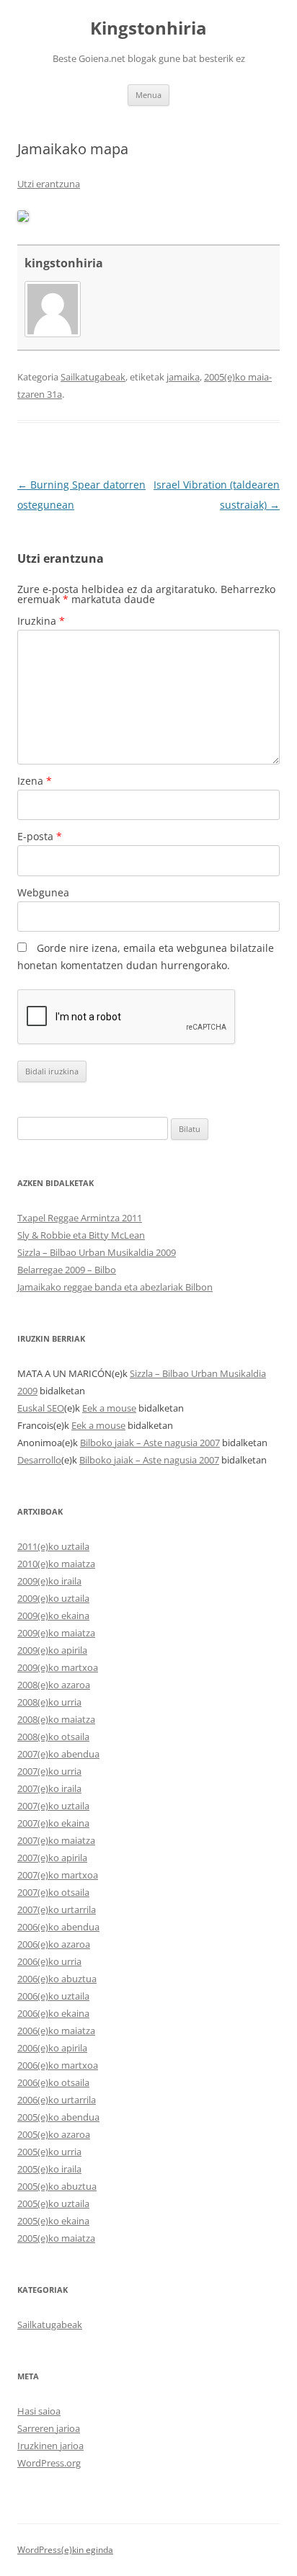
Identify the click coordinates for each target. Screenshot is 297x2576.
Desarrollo (39, 1460)
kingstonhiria (64, 263)
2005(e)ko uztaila (53, 2203)
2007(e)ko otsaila (53, 1892)
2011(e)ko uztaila (53, 1546)
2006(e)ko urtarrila (57, 2100)
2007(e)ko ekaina (53, 1823)
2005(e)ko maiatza (56, 2238)
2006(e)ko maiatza (56, 2031)
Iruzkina (41, 621)
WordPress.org (49, 2463)
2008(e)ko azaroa (54, 1685)
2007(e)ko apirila (52, 1858)
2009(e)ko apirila (52, 1650)
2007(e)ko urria (49, 1771)
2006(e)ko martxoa (58, 2065)
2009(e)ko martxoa (58, 1667)
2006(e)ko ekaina (53, 2013)
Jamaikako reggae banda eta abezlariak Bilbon (115, 1287)
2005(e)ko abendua (58, 2117)
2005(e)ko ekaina (53, 2221)
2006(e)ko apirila (52, 2048)
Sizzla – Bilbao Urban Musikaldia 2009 (97, 1252)
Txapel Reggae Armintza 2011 (80, 1218)
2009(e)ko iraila (49, 1581)
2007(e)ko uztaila (53, 1806)
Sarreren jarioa (49, 2428)
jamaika (183, 377)
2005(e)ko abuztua (57, 2186)
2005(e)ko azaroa (54, 2134)
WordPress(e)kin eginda (65, 2550)
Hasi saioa (39, 2411)
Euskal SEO (41, 1408)
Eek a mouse (109, 1408)
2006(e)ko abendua (58, 1927)
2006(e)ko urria (49, 1961)
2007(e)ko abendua (58, 1754)
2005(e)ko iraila (49, 2169)
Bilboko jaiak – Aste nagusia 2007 (150, 1443)
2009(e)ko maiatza (56, 1633)
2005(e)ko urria (49, 2152)
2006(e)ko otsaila (53, 2082)
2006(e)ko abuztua (57, 1979)
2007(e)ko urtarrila (57, 1909)
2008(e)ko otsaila (53, 1737)
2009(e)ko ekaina (53, 1615)
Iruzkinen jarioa (50, 2446)
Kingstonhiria (148, 28)
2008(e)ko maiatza (56, 1719)
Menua (148, 95)
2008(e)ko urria (49, 1702)
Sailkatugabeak (93, 377)
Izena (35, 781)
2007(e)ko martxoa (58, 1875)
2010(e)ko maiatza (56, 1564)
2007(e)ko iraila (49, 1788)
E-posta (40, 836)
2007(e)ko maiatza (56, 1840)
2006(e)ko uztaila (53, 1996)
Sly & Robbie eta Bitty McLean (81, 1235)
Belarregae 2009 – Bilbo (67, 1270)
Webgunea (43, 892)
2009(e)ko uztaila (53, 1598)
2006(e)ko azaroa (54, 1944)
